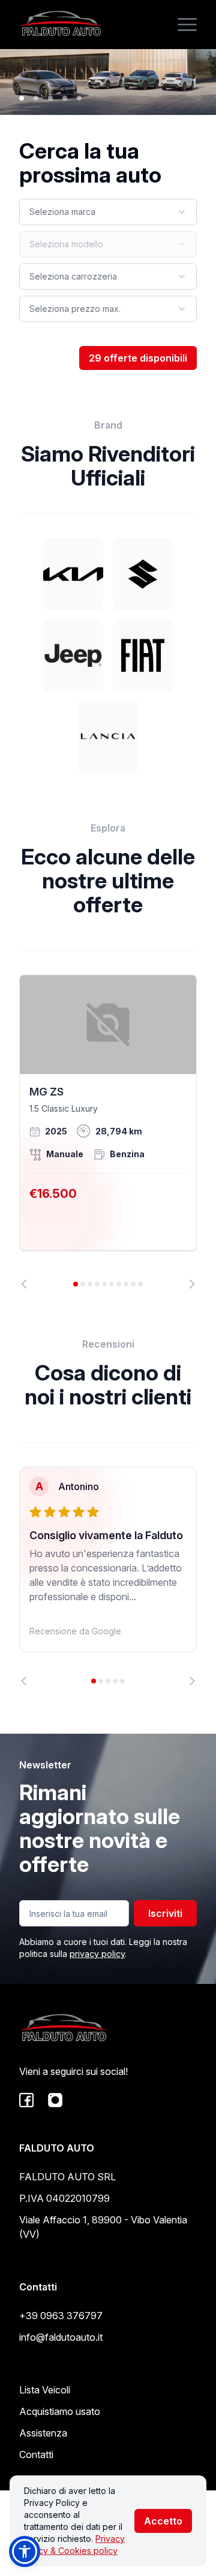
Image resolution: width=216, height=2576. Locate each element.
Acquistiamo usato (60, 2411)
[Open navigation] (187, 25)
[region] (108, 1132)
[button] (25, 2551)
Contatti (36, 2454)
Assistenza (43, 2433)
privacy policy (97, 1954)
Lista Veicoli (45, 2390)
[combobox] (108, 212)
